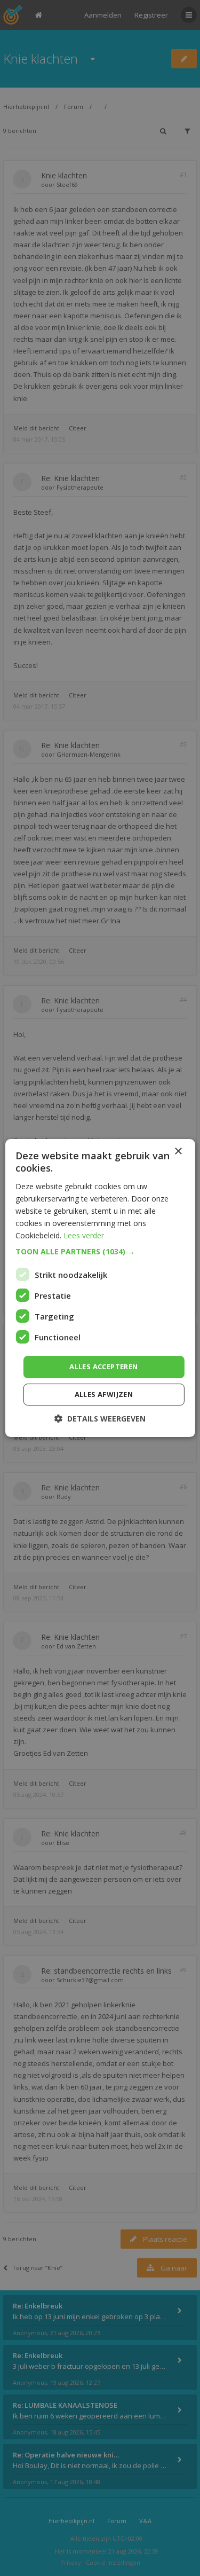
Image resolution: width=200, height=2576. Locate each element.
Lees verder (84, 1235)
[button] (100, 1252)
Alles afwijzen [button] (104, 1394)
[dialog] (100, 1288)
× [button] (178, 1152)
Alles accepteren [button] (103, 1366)
